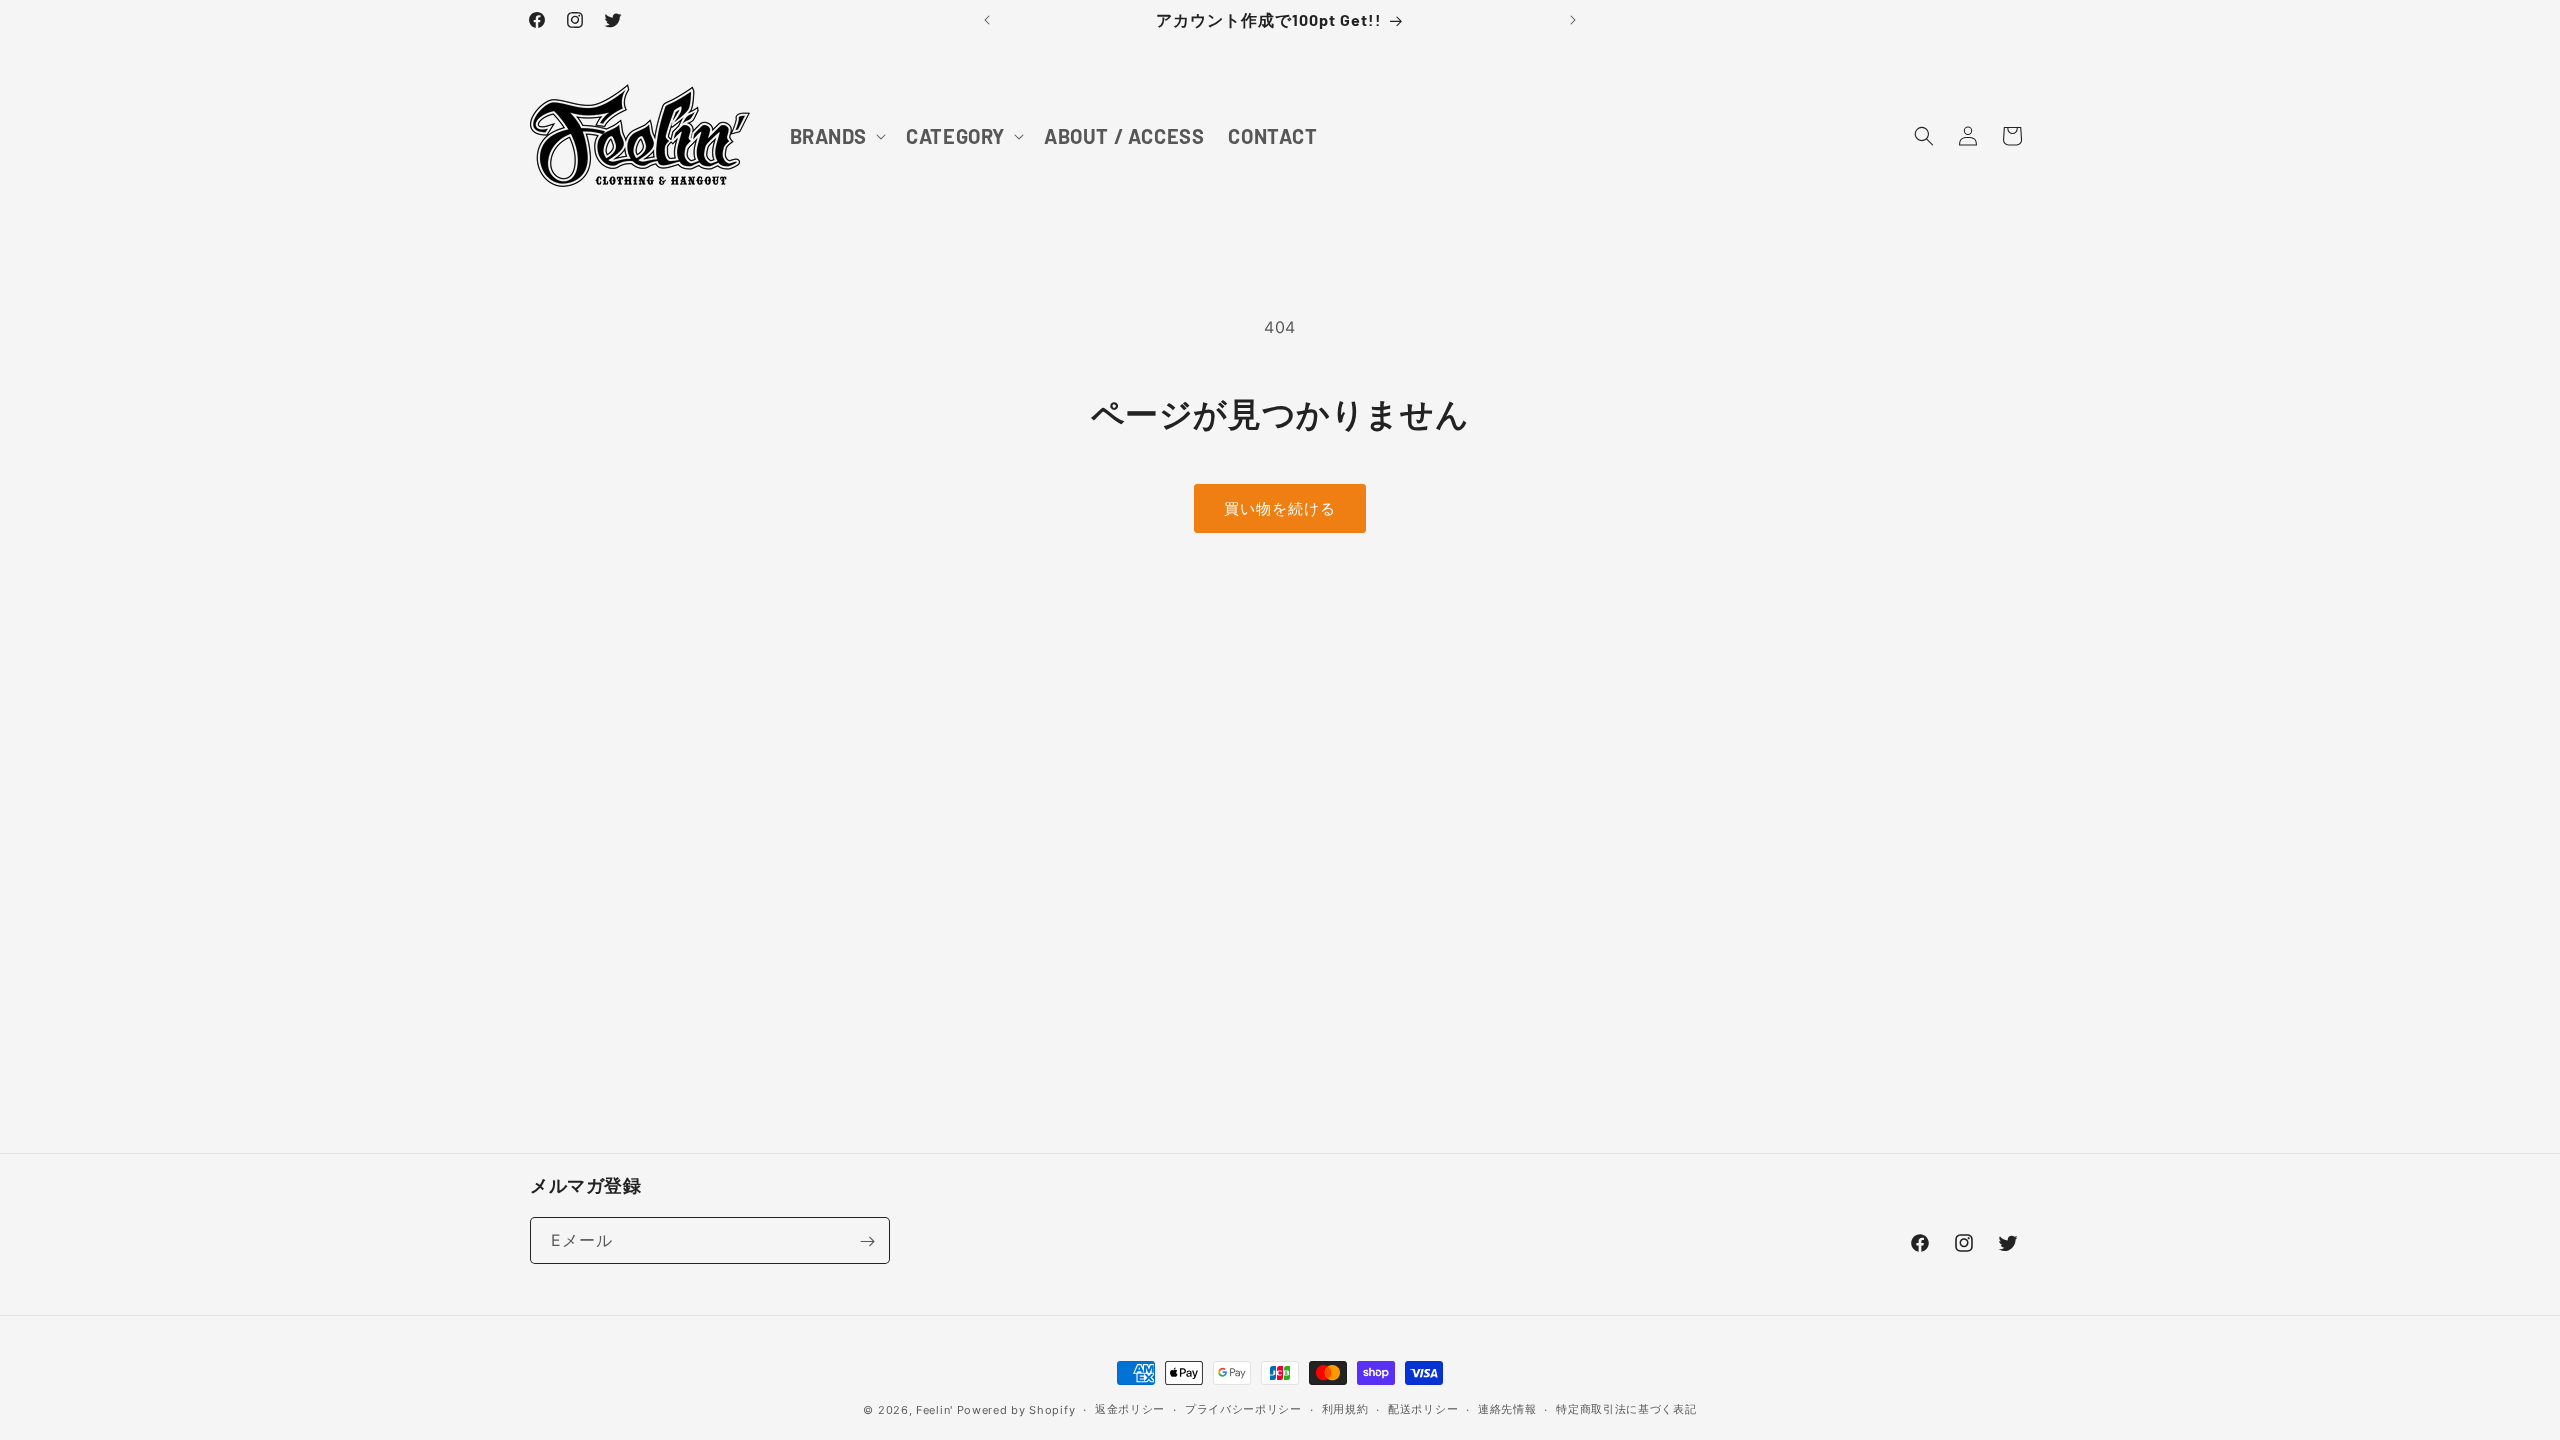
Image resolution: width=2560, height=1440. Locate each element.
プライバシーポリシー (1243, 1409)
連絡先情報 (1507, 1409)
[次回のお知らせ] (1573, 20)
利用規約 (1345, 1409)
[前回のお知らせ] (987, 20)
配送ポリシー (1423, 1409)
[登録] (867, 1241)
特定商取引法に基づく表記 (1626, 1409)
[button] (836, 136)
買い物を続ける (1280, 508)
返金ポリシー (1130, 1409)
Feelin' (934, 1410)
